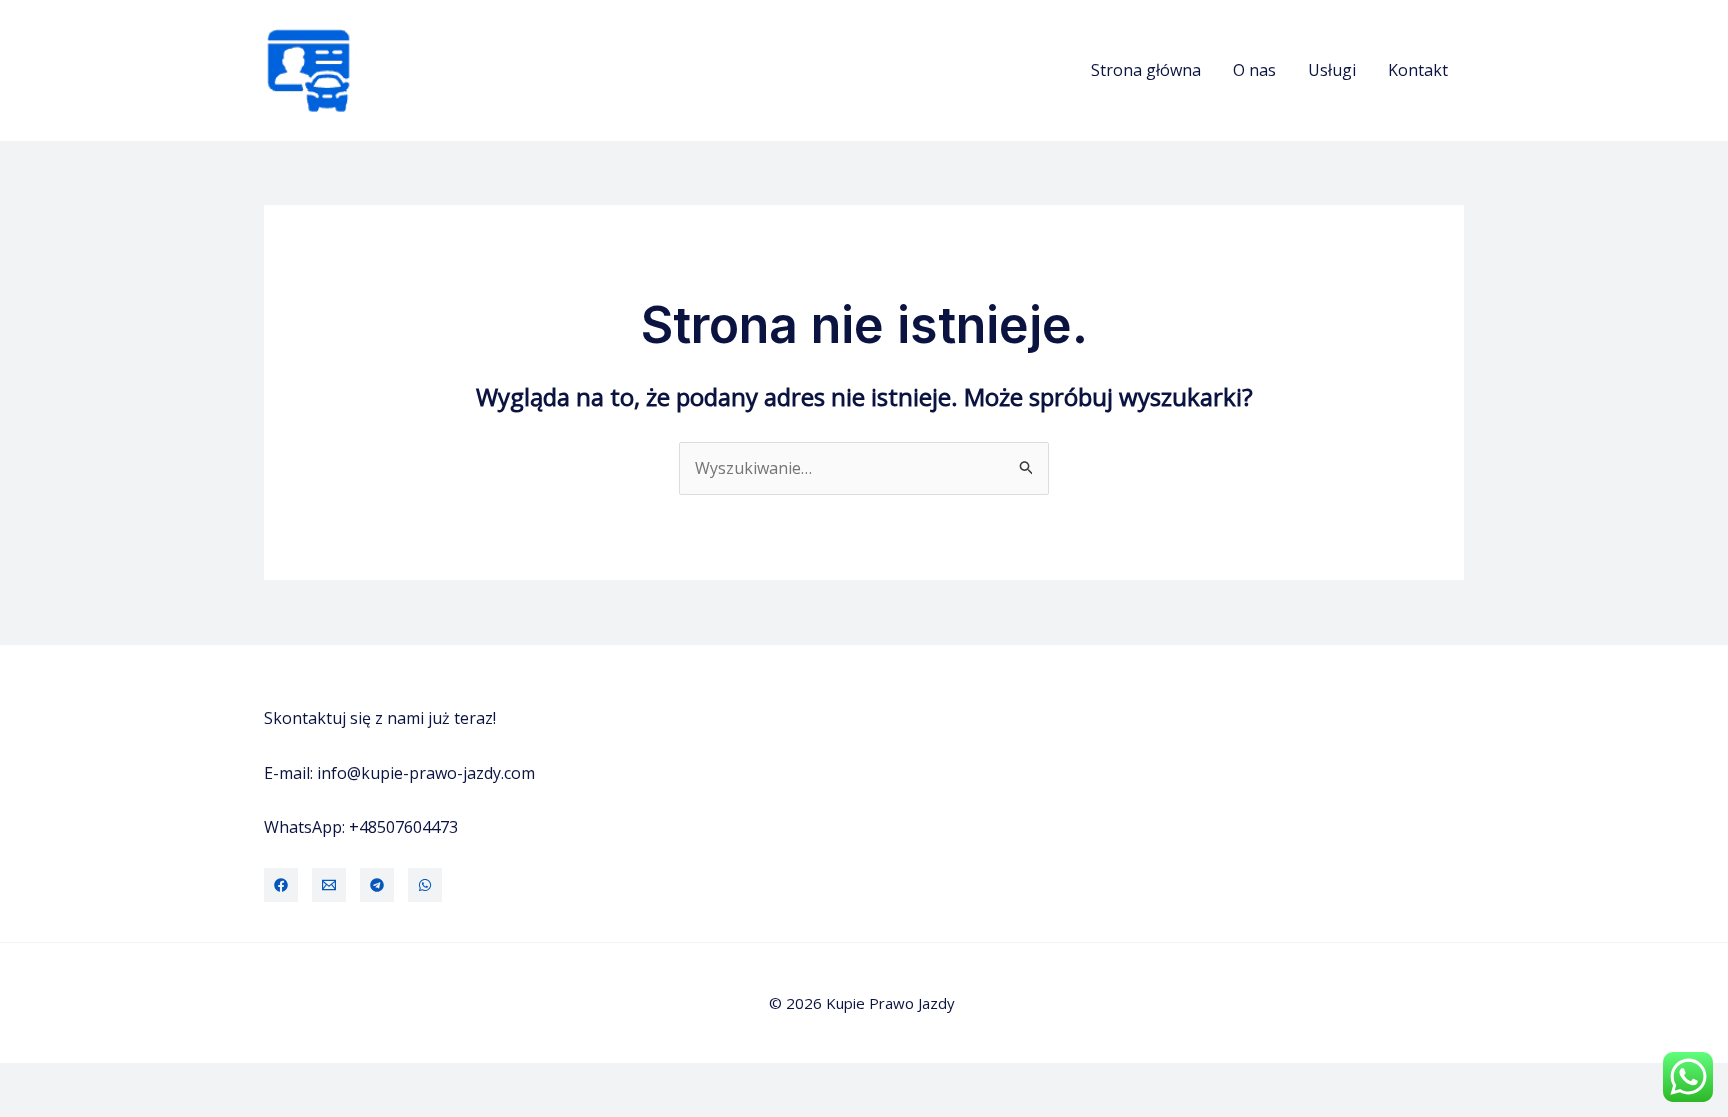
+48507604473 (403, 827)
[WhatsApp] (425, 885)
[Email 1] (329, 885)
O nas (1254, 70)
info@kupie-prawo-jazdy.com (426, 773)
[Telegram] (377, 885)
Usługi (1332, 70)
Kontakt (1418, 70)
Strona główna (1146, 70)
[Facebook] (281, 885)
